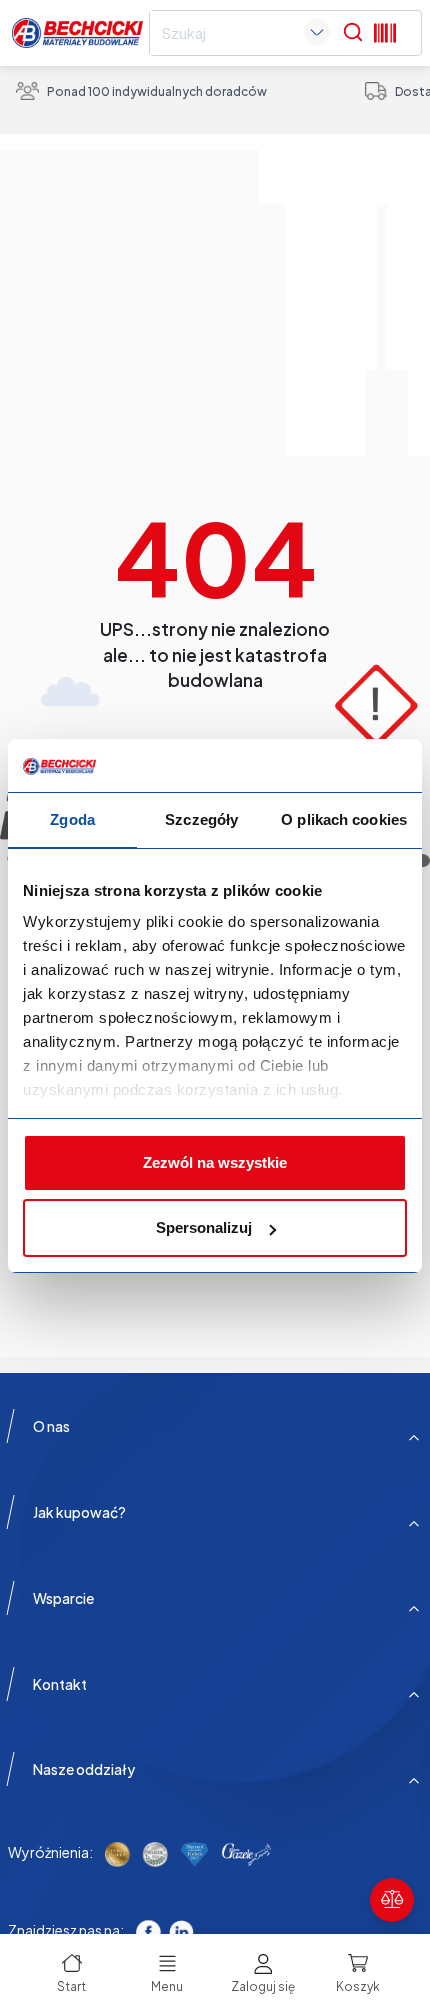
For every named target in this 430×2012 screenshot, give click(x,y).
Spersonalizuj (204, 1227)
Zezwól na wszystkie (215, 1162)
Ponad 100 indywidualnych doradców (157, 91)
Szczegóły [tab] (201, 819)
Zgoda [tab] (72, 819)
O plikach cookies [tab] (344, 819)
